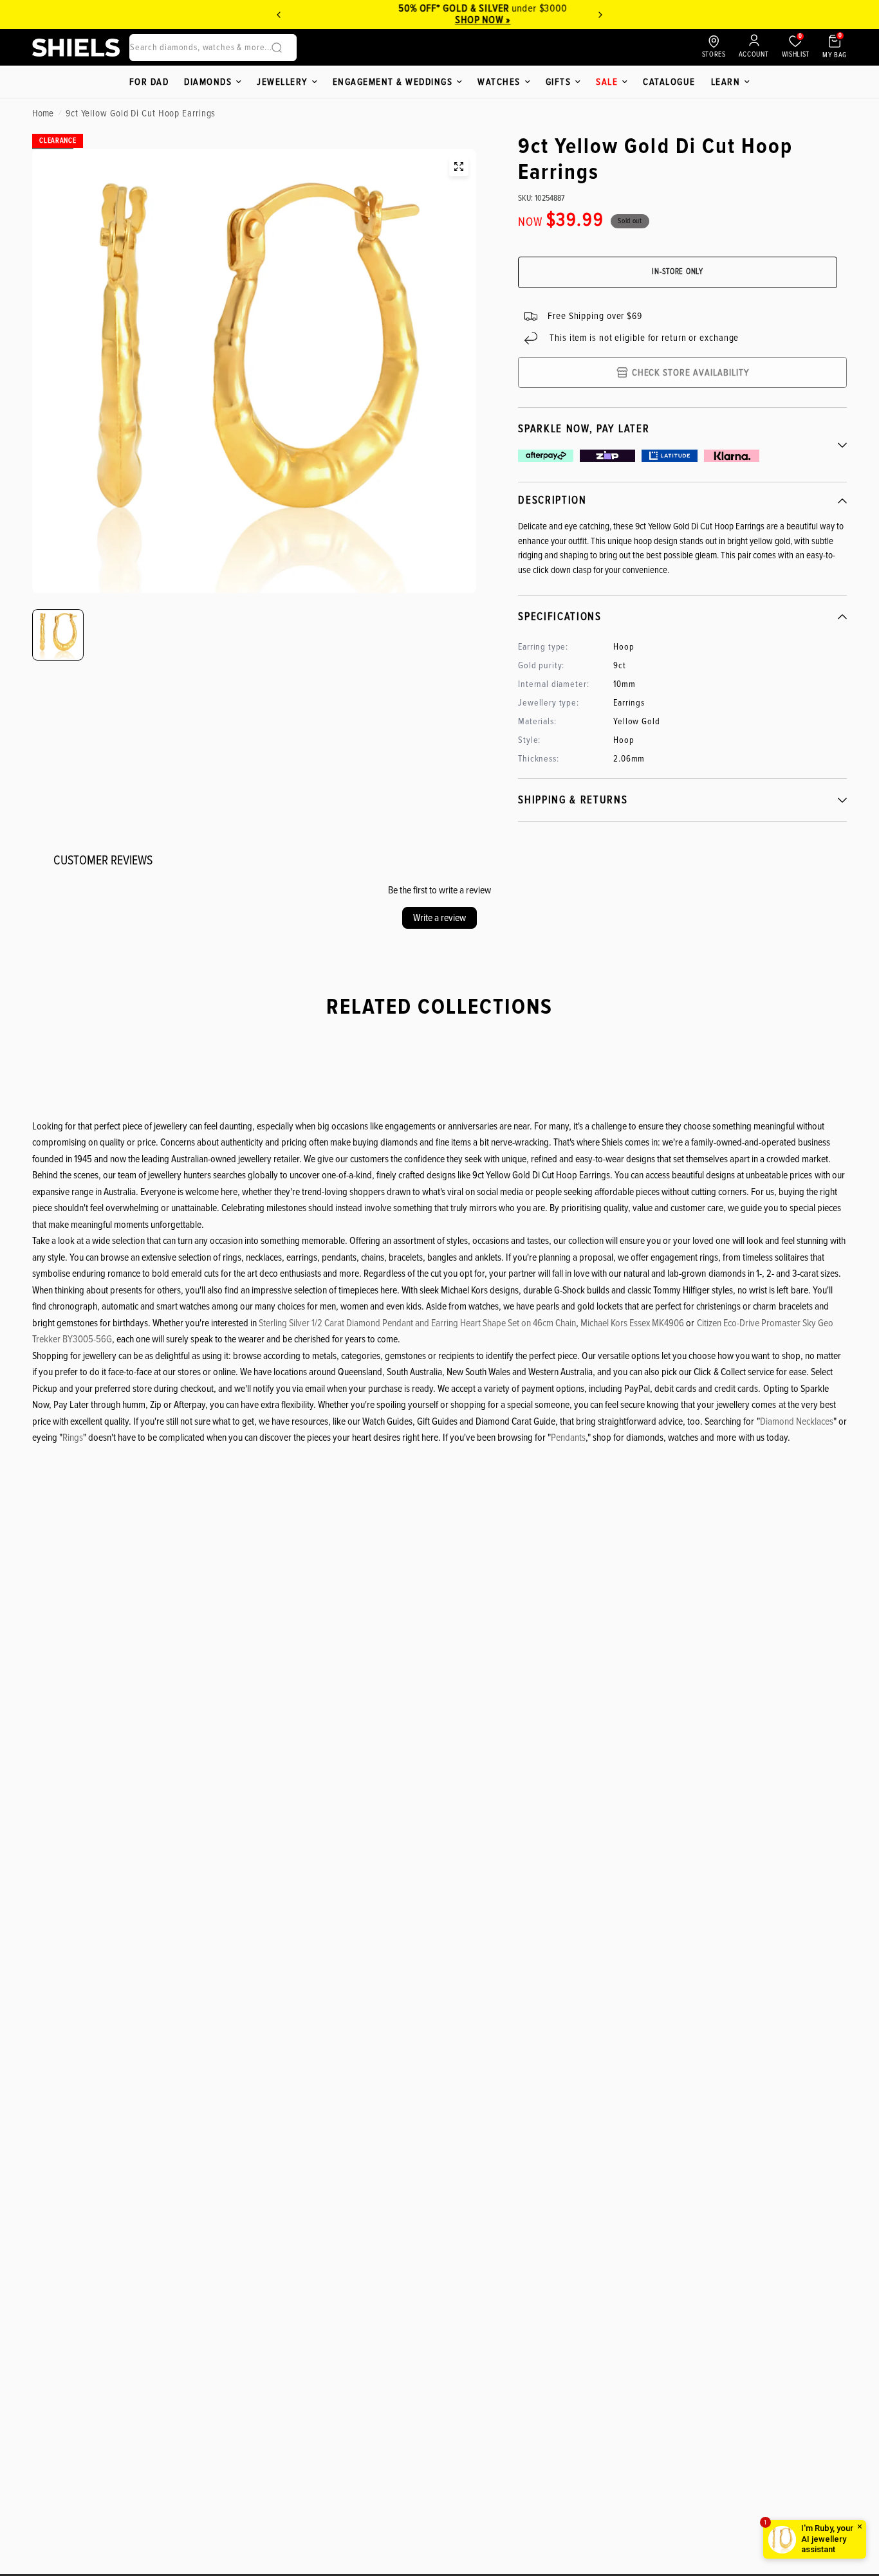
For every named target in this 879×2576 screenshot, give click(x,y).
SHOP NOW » (440, 20)
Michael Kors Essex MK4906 (632, 1323)
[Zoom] (459, 167)
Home (43, 113)
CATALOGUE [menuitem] (669, 82)
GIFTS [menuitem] (559, 82)
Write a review (439, 918)
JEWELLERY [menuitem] (282, 82)
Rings (73, 1438)
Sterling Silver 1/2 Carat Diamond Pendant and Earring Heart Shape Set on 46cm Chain (417, 1323)
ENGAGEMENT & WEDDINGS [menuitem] (393, 82)
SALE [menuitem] (607, 82)
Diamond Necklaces (797, 1421)
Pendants (568, 1438)
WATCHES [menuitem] (499, 82)
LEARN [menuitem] (726, 82)
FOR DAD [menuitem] (149, 82)
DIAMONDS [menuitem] (208, 82)
